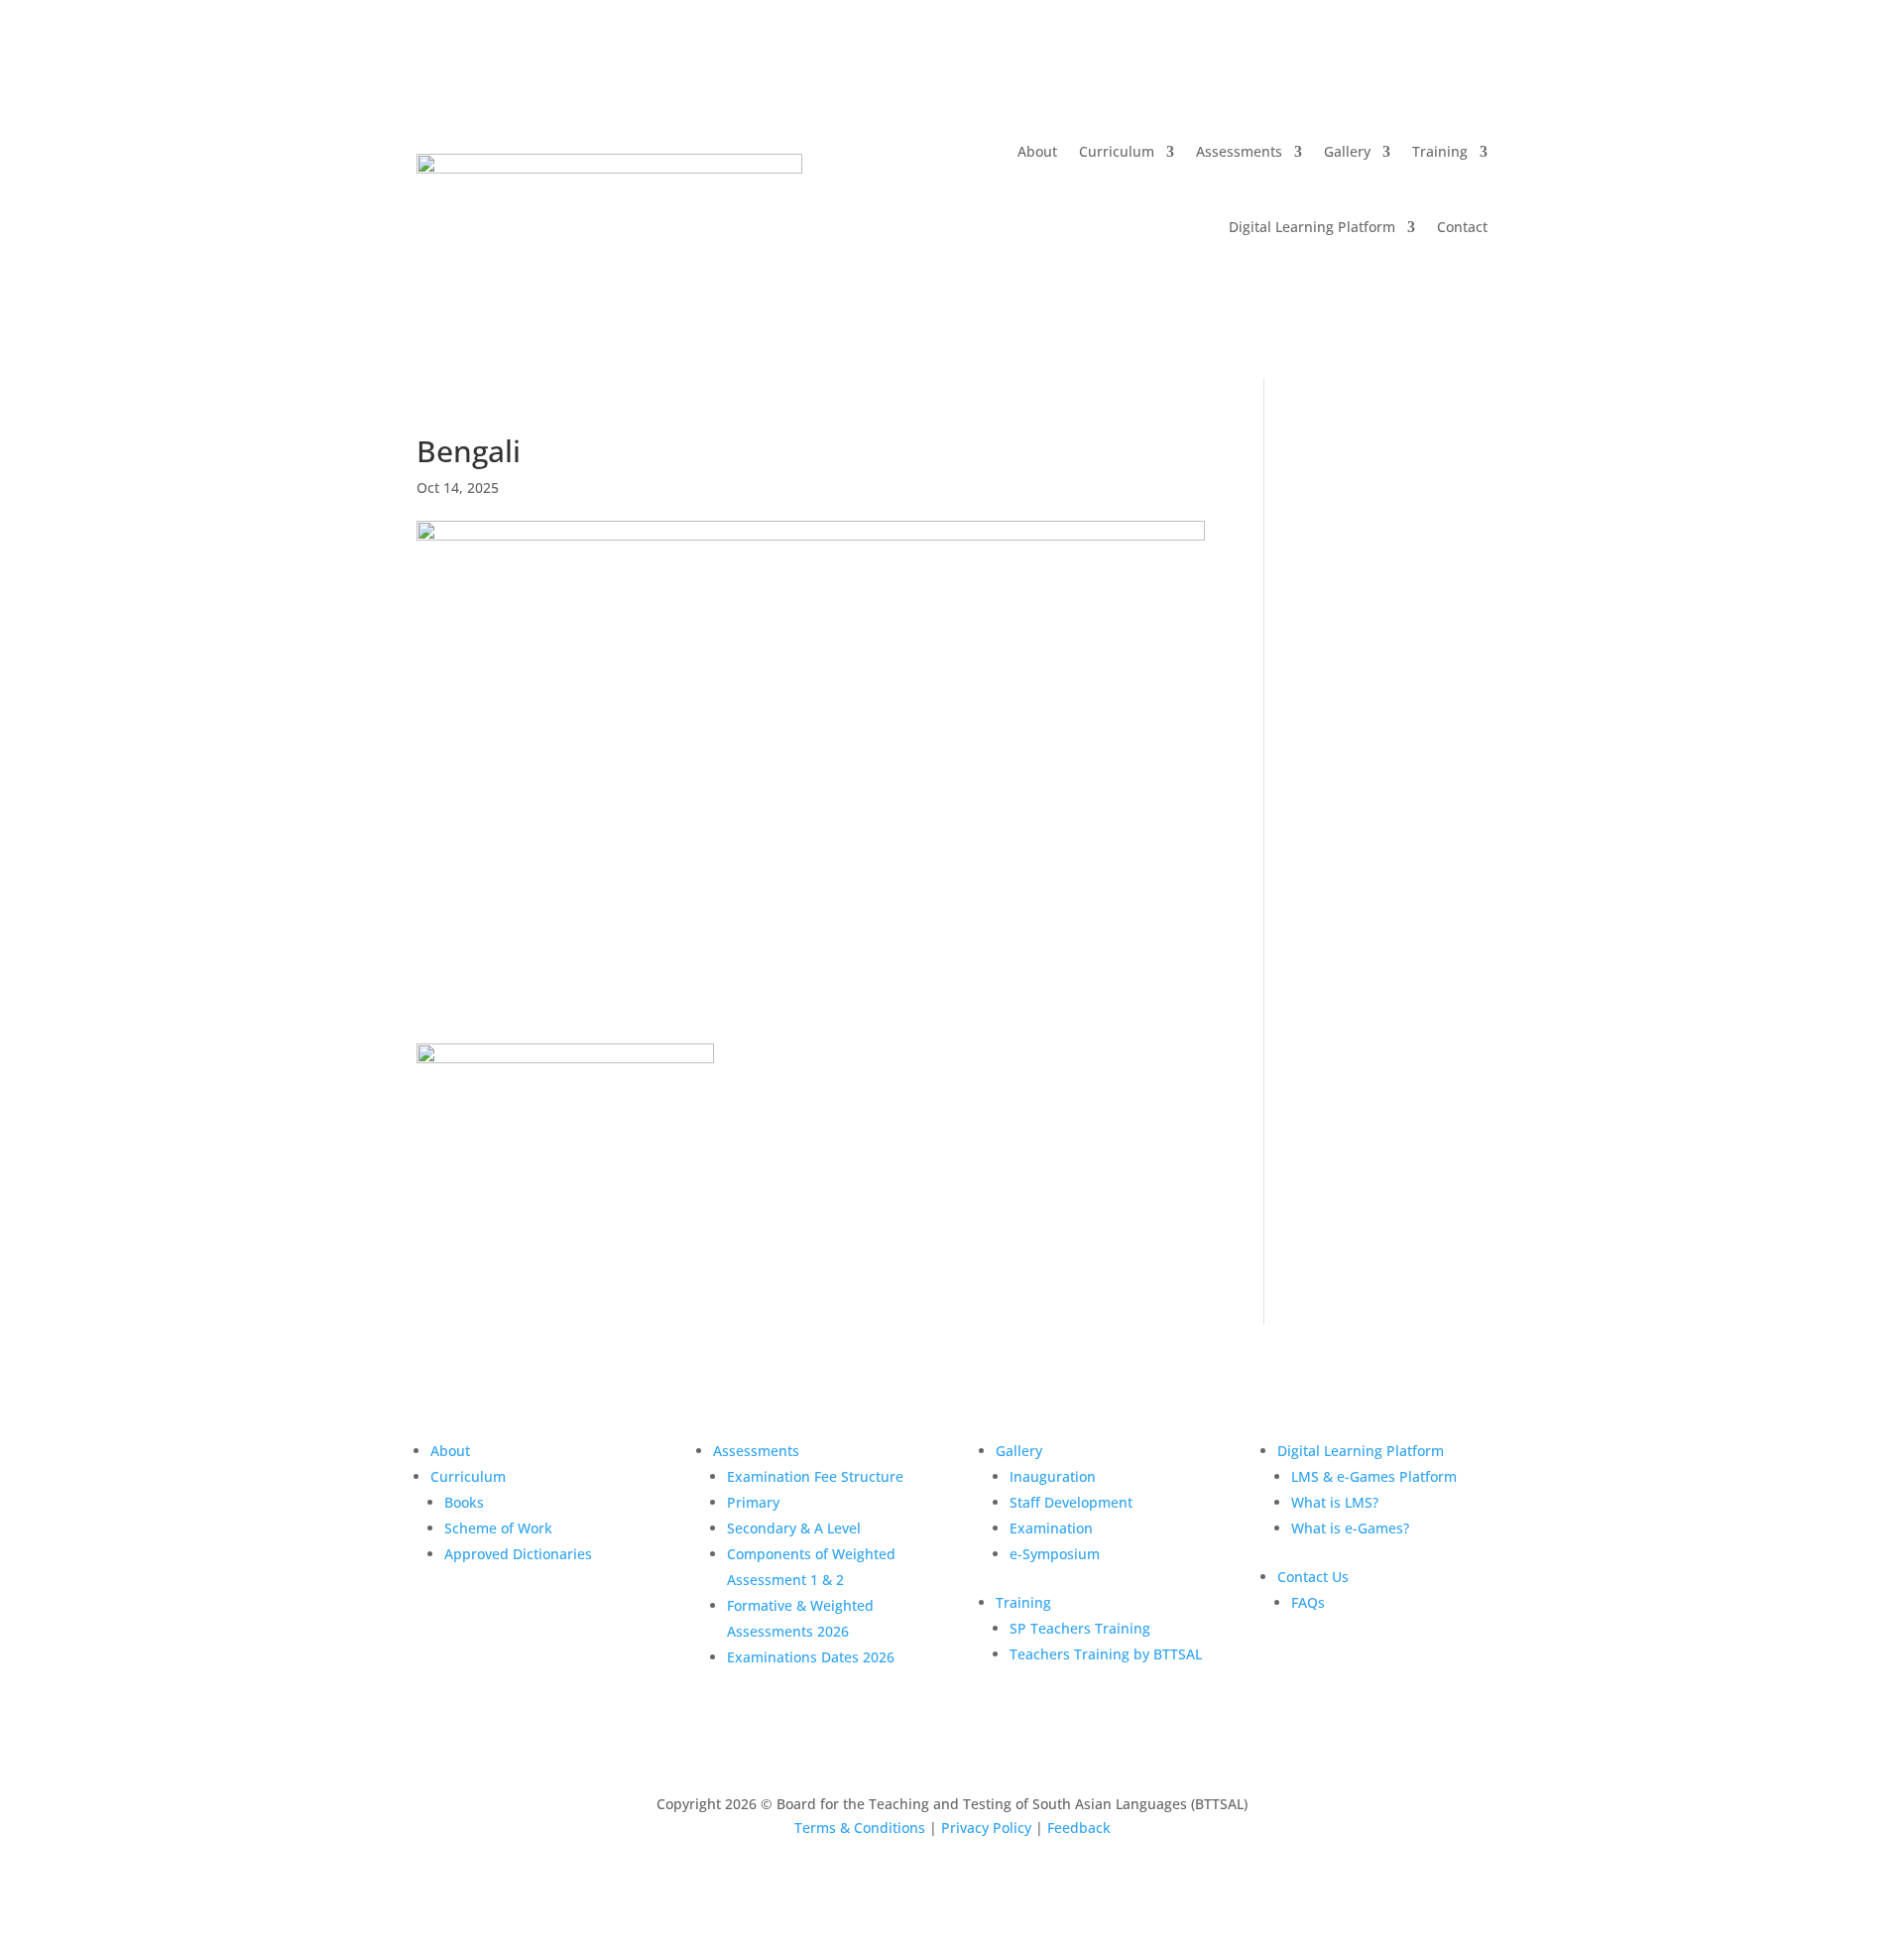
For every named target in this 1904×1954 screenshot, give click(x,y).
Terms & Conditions (860, 1828)
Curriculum (1117, 151)
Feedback (1079, 1828)
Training (1440, 151)
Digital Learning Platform (1312, 227)
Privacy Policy (986, 1828)
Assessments (1239, 151)
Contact (1462, 227)
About (1037, 151)
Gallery (1347, 151)
